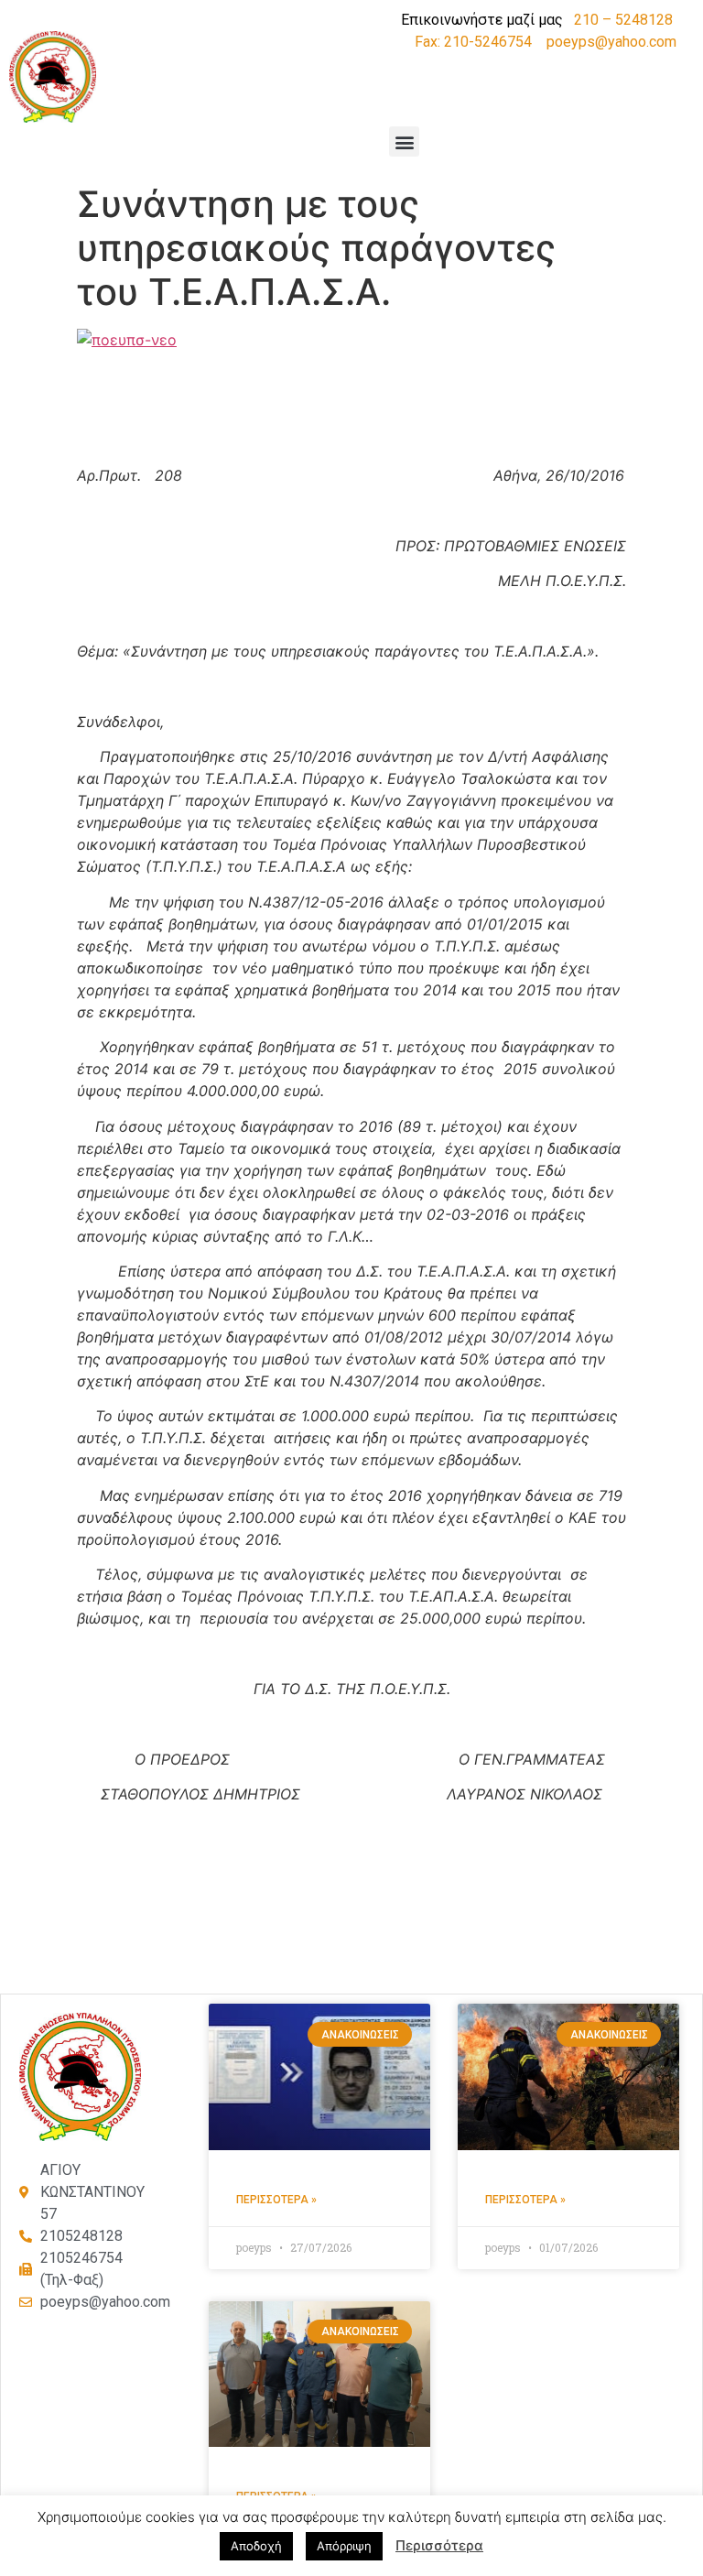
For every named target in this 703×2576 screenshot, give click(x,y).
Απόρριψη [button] (344, 2546)
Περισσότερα (439, 2545)
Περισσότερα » (276, 2200)
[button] (404, 141)
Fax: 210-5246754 (473, 42)
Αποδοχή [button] (256, 2546)
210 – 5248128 (623, 20)
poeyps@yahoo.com (611, 42)
